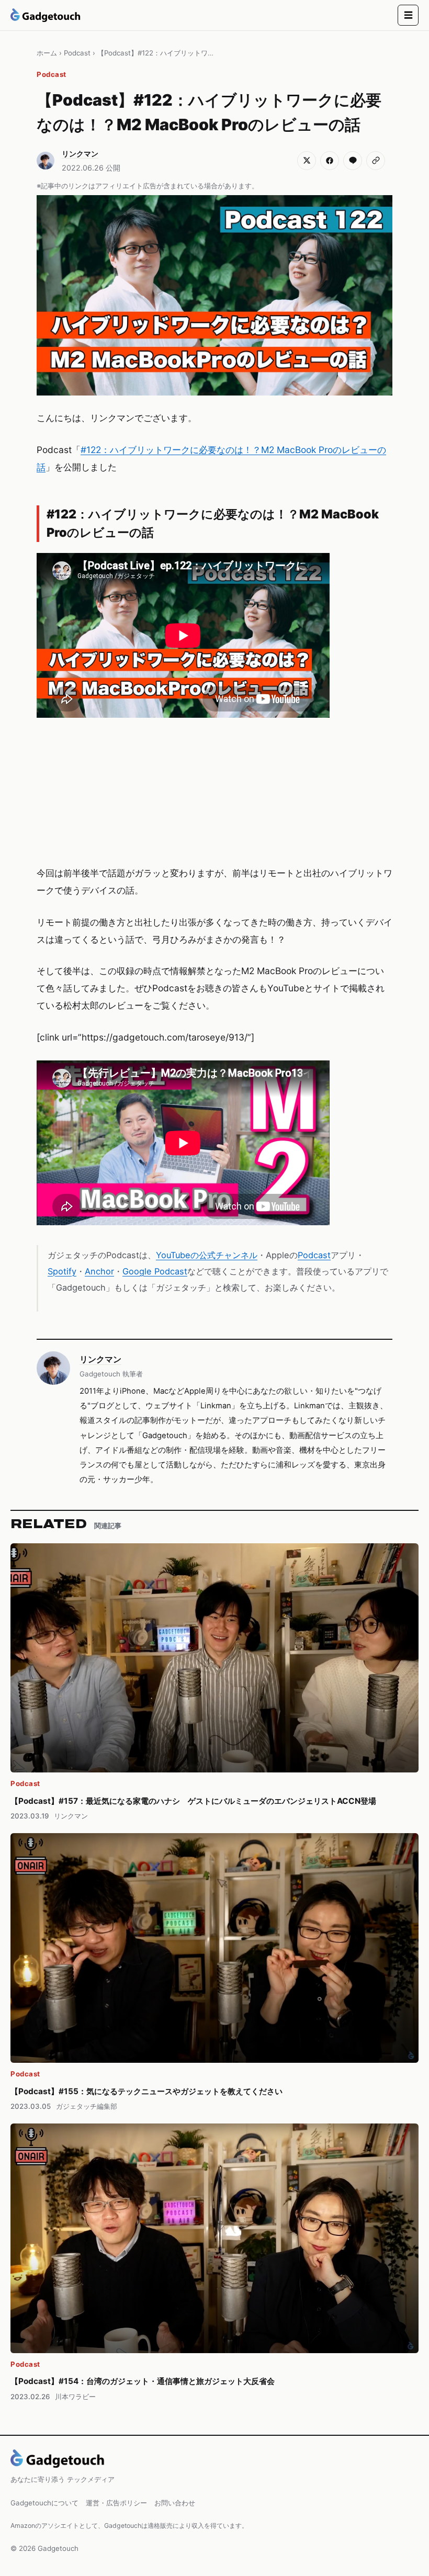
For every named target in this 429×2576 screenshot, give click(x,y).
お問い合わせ (175, 2503)
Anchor (99, 1271)
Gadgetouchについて (44, 2503)
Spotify (62, 1271)
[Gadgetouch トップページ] (46, 15)
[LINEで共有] (353, 161)
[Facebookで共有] (330, 161)
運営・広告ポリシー (116, 2503)
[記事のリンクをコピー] (376, 161)
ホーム (47, 53)
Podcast (77, 53)
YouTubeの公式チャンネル (207, 1255)
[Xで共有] (307, 161)
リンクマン (100, 1359)
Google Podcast (155, 1271)
